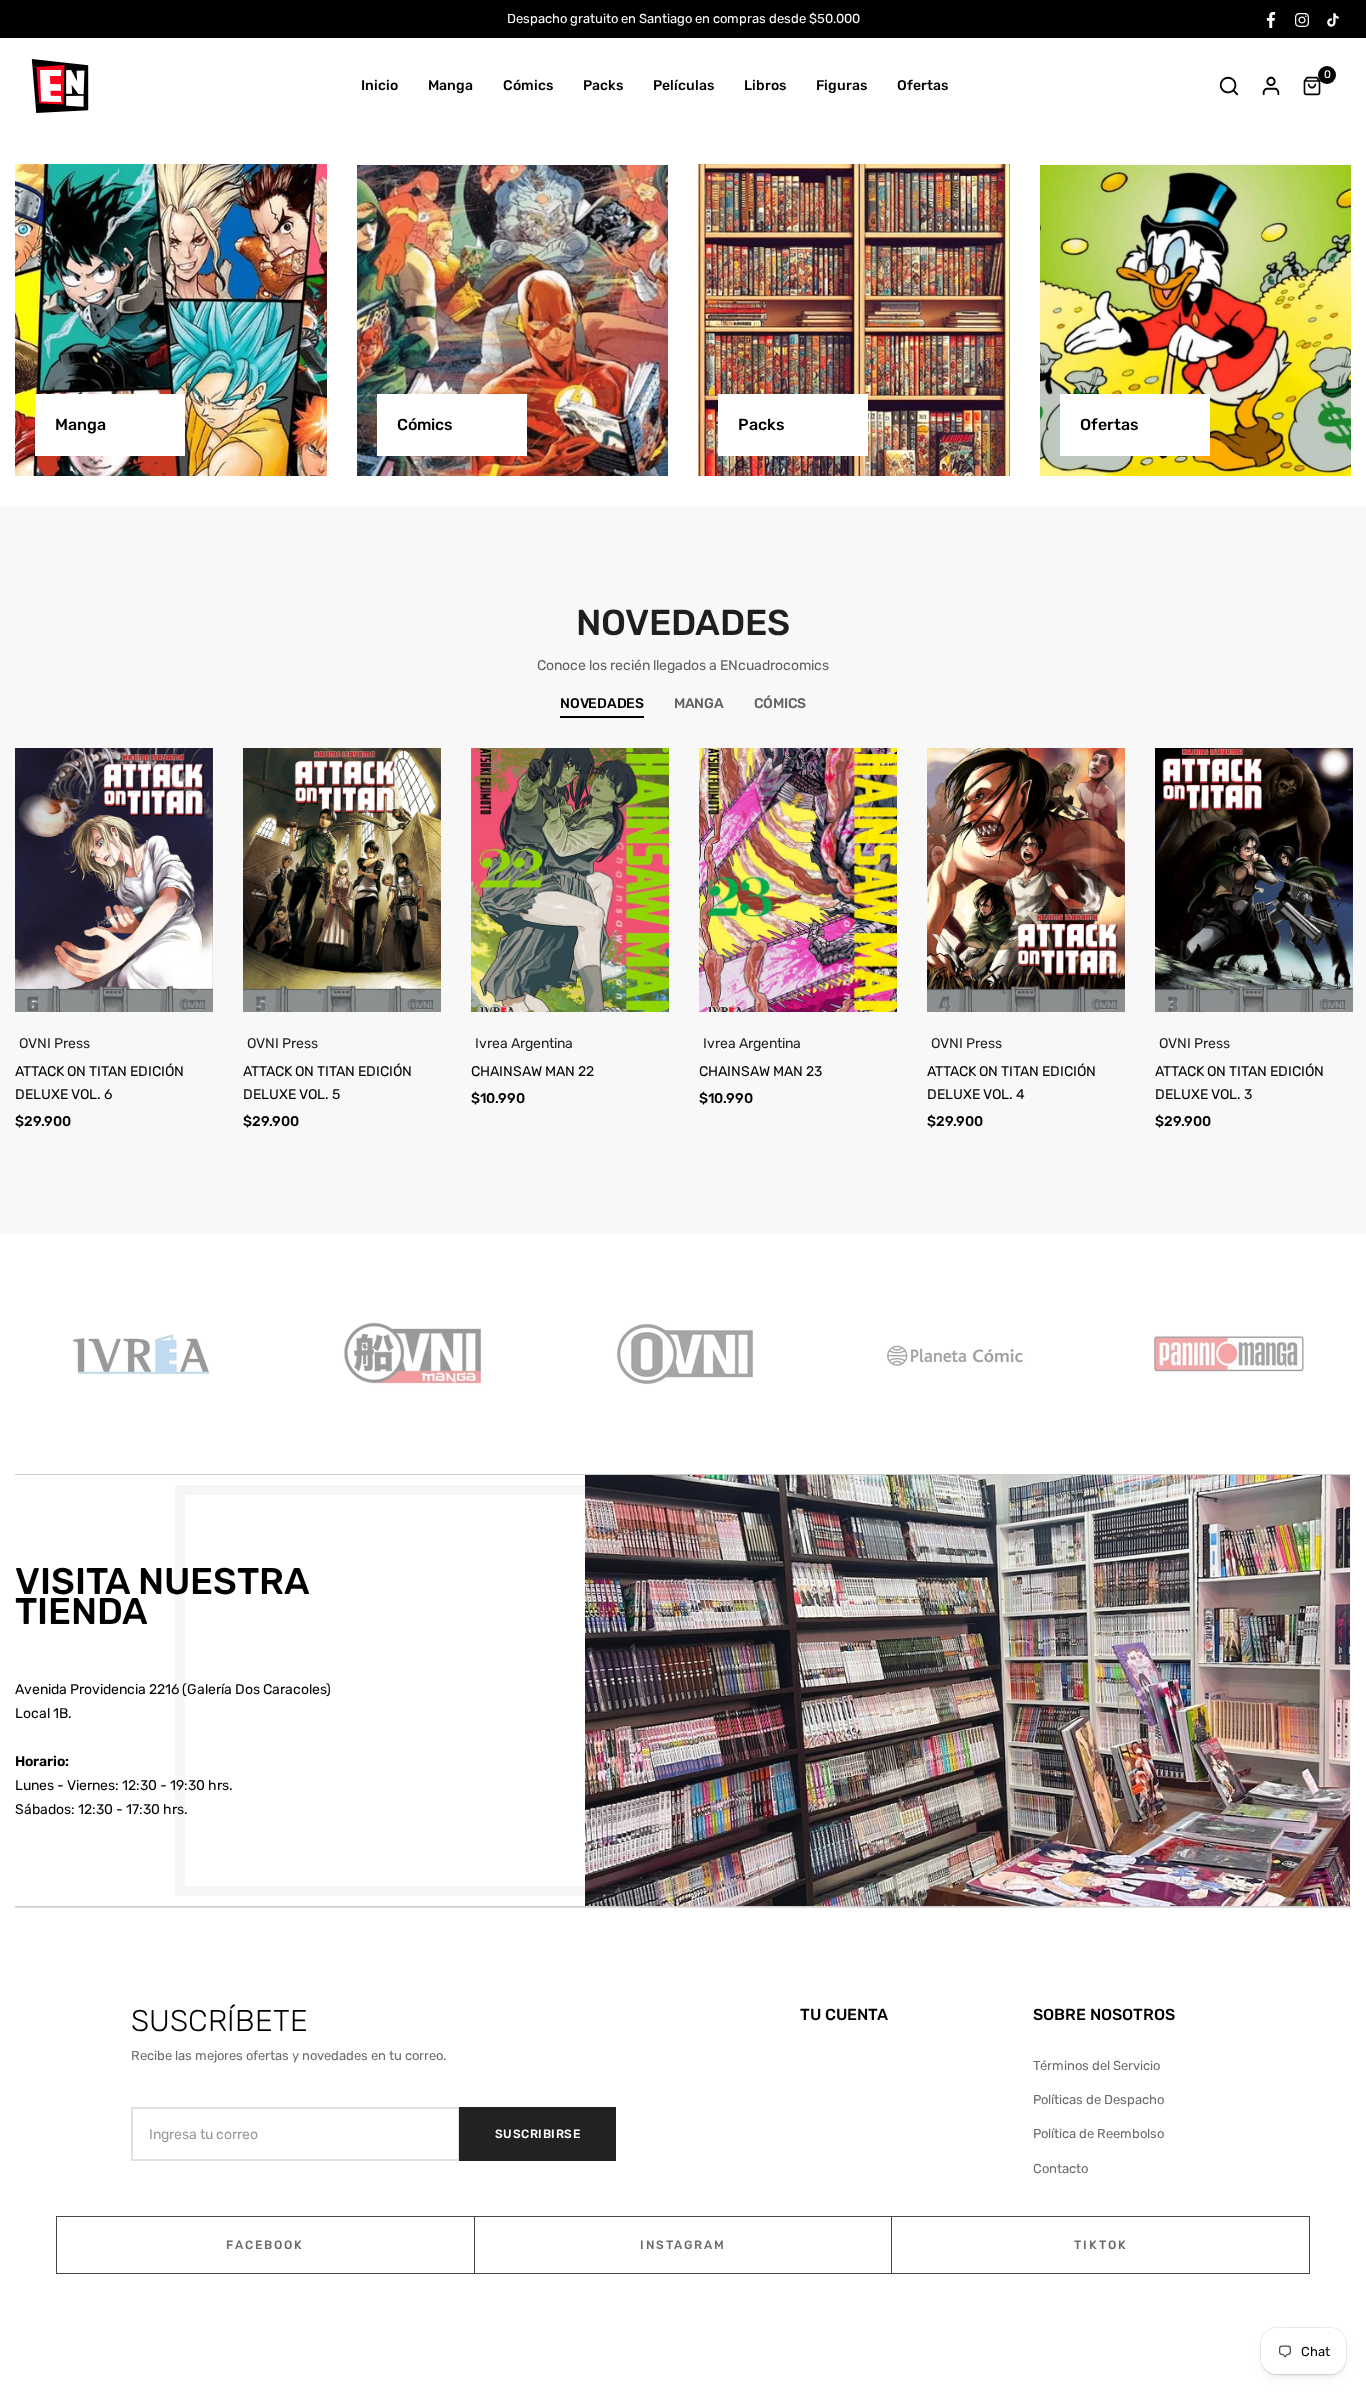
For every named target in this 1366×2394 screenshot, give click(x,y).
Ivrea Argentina (524, 1043)
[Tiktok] (1333, 18)
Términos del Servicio (1096, 2065)
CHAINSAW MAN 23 (760, 1071)
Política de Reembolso (1098, 2133)
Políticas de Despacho (1098, 2099)
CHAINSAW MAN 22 (532, 1071)
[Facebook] (1271, 18)
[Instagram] (1302, 18)
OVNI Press (54, 1043)
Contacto (1060, 2168)
